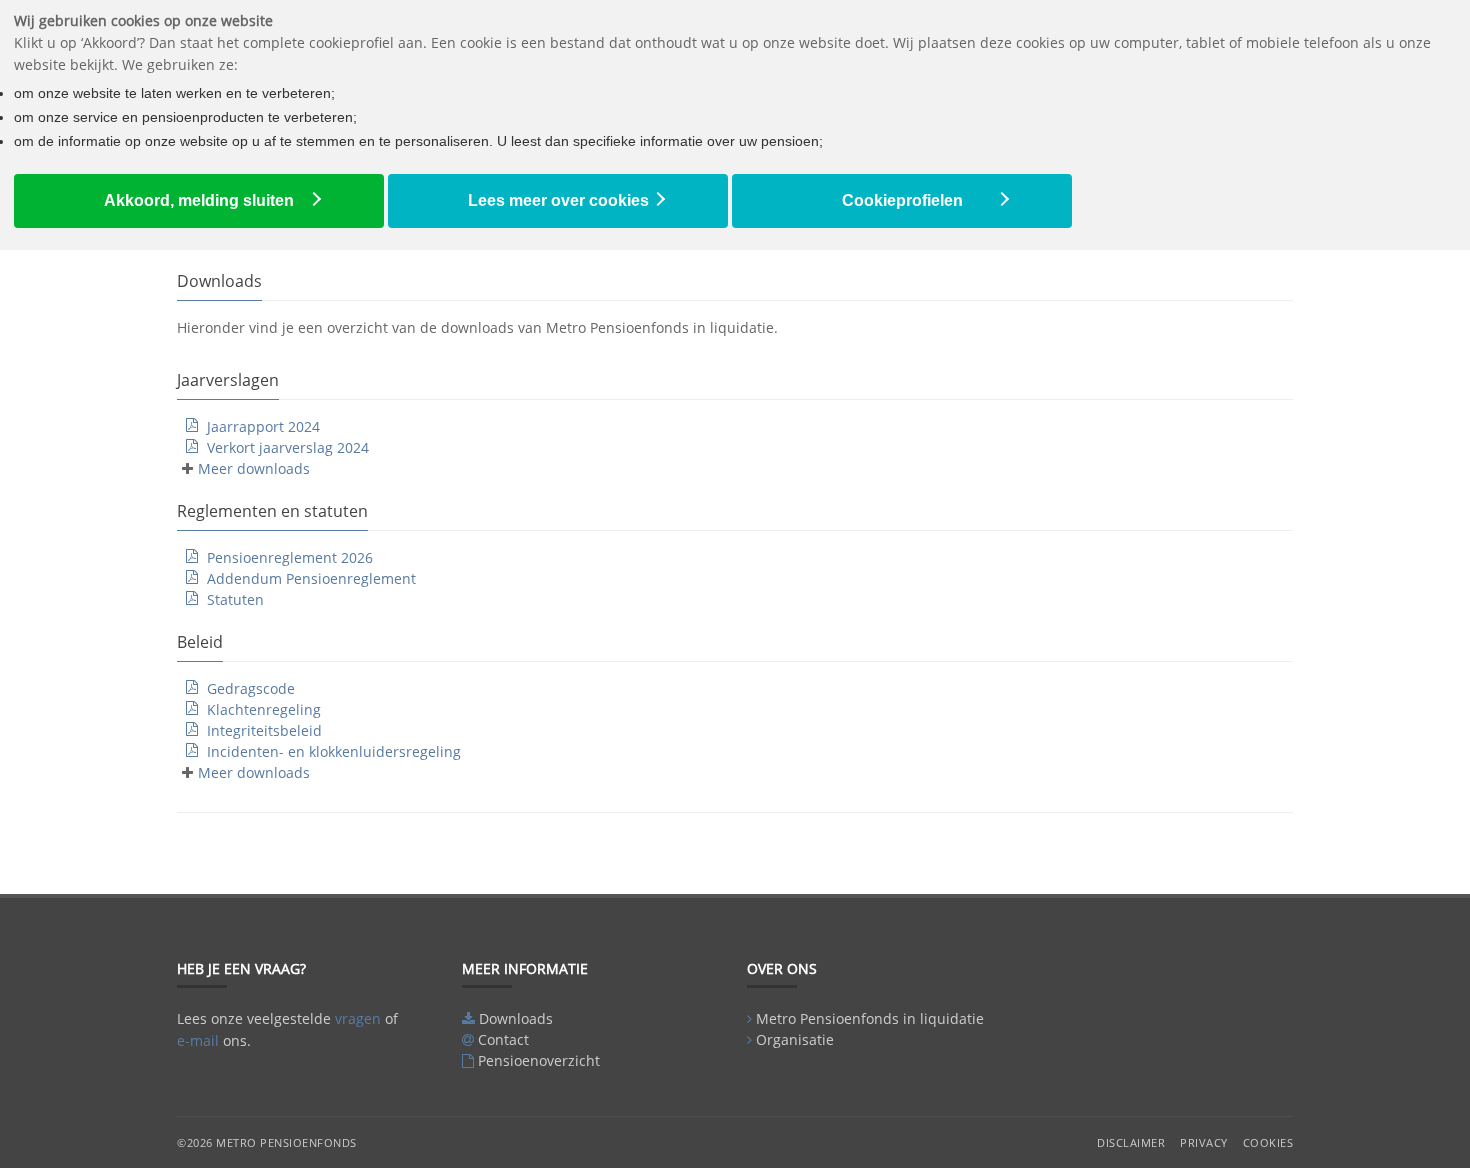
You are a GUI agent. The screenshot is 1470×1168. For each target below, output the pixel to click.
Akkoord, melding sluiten (199, 200)
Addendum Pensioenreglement (311, 578)
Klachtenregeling (264, 709)
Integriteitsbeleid (264, 730)
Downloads (516, 1018)
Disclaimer (1131, 1142)
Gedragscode (251, 688)
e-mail (198, 1040)
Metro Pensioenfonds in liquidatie (870, 1018)
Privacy (1204, 1142)
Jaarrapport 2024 (263, 426)
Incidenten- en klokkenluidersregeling (334, 751)
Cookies (1268, 1142)
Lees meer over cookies (558, 200)
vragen (358, 1018)
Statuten (235, 599)
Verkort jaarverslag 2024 (288, 447)
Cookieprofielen (902, 200)
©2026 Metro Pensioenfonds (267, 1142)
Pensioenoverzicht (539, 1060)
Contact (503, 1039)
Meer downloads (254, 468)
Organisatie (795, 1039)
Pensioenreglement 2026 (290, 557)
